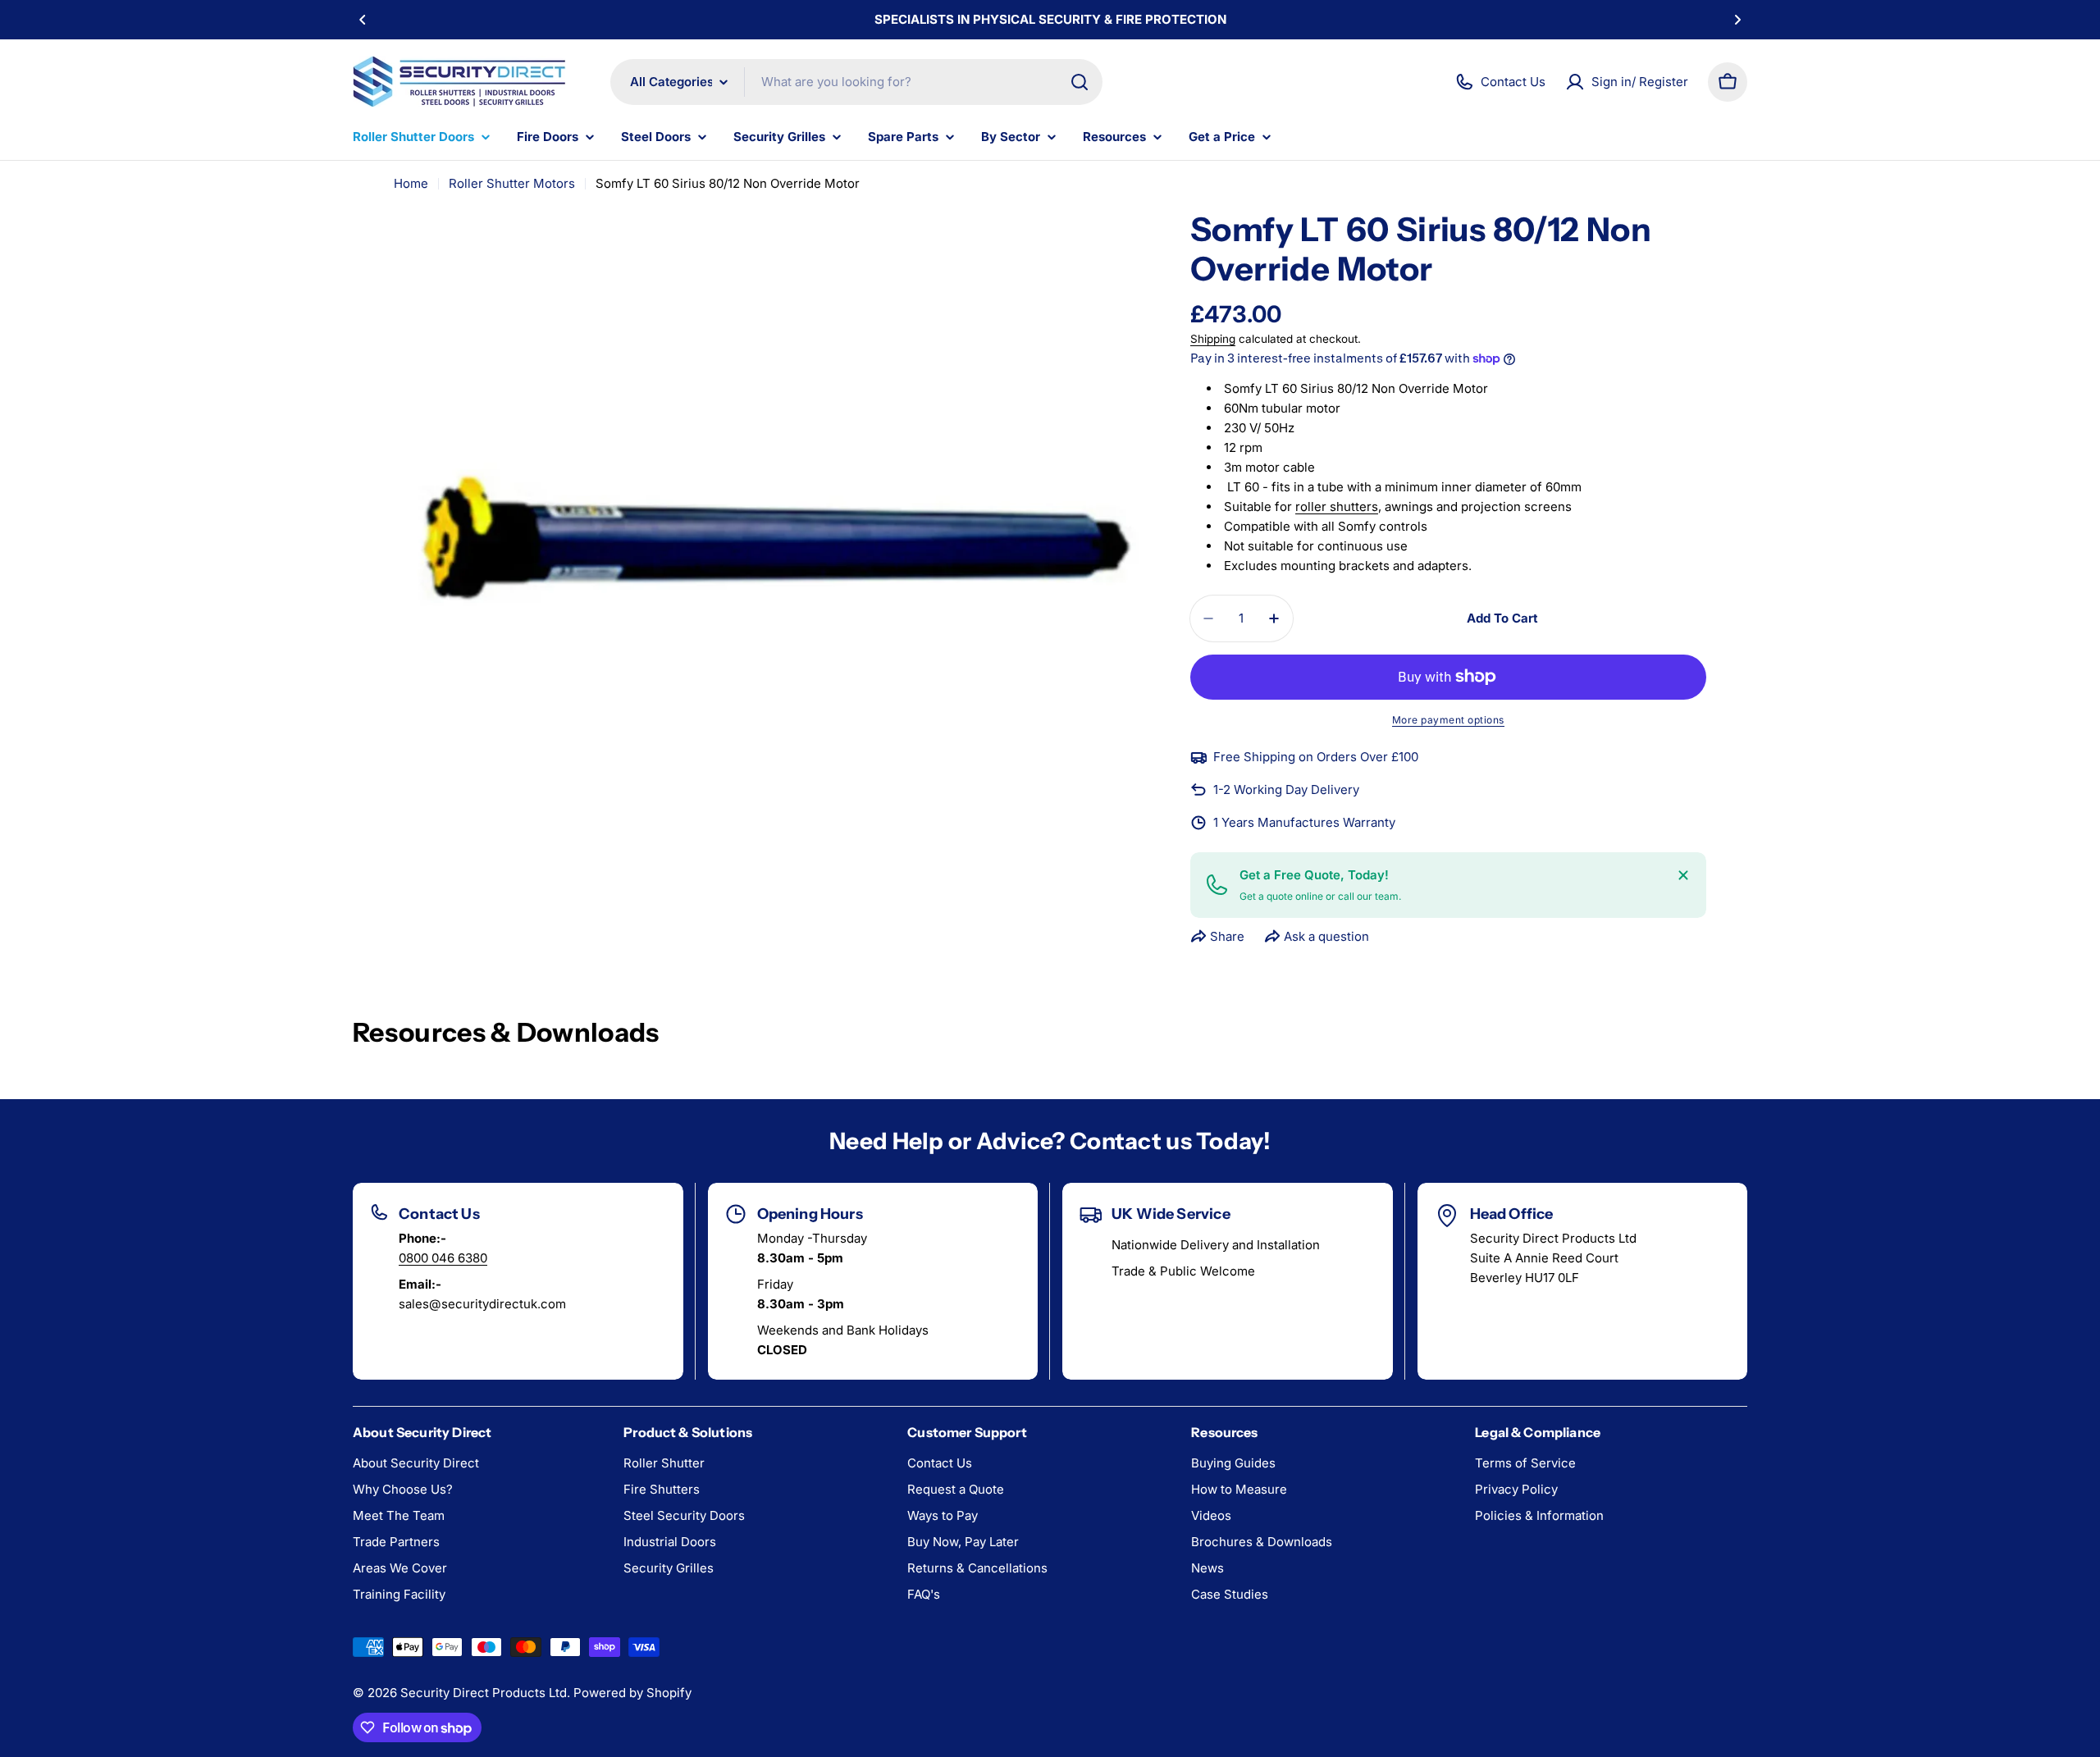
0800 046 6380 (443, 1258)
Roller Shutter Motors (512, 183)
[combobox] (856, 82)
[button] (363, 20)
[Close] (1683, 875)
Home (411, 183)
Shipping (1213, 339)
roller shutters (1337, 507)
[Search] (1080, 82)
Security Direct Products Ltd (484, 1693)
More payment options (1448, 720)
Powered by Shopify (632, 1693)
